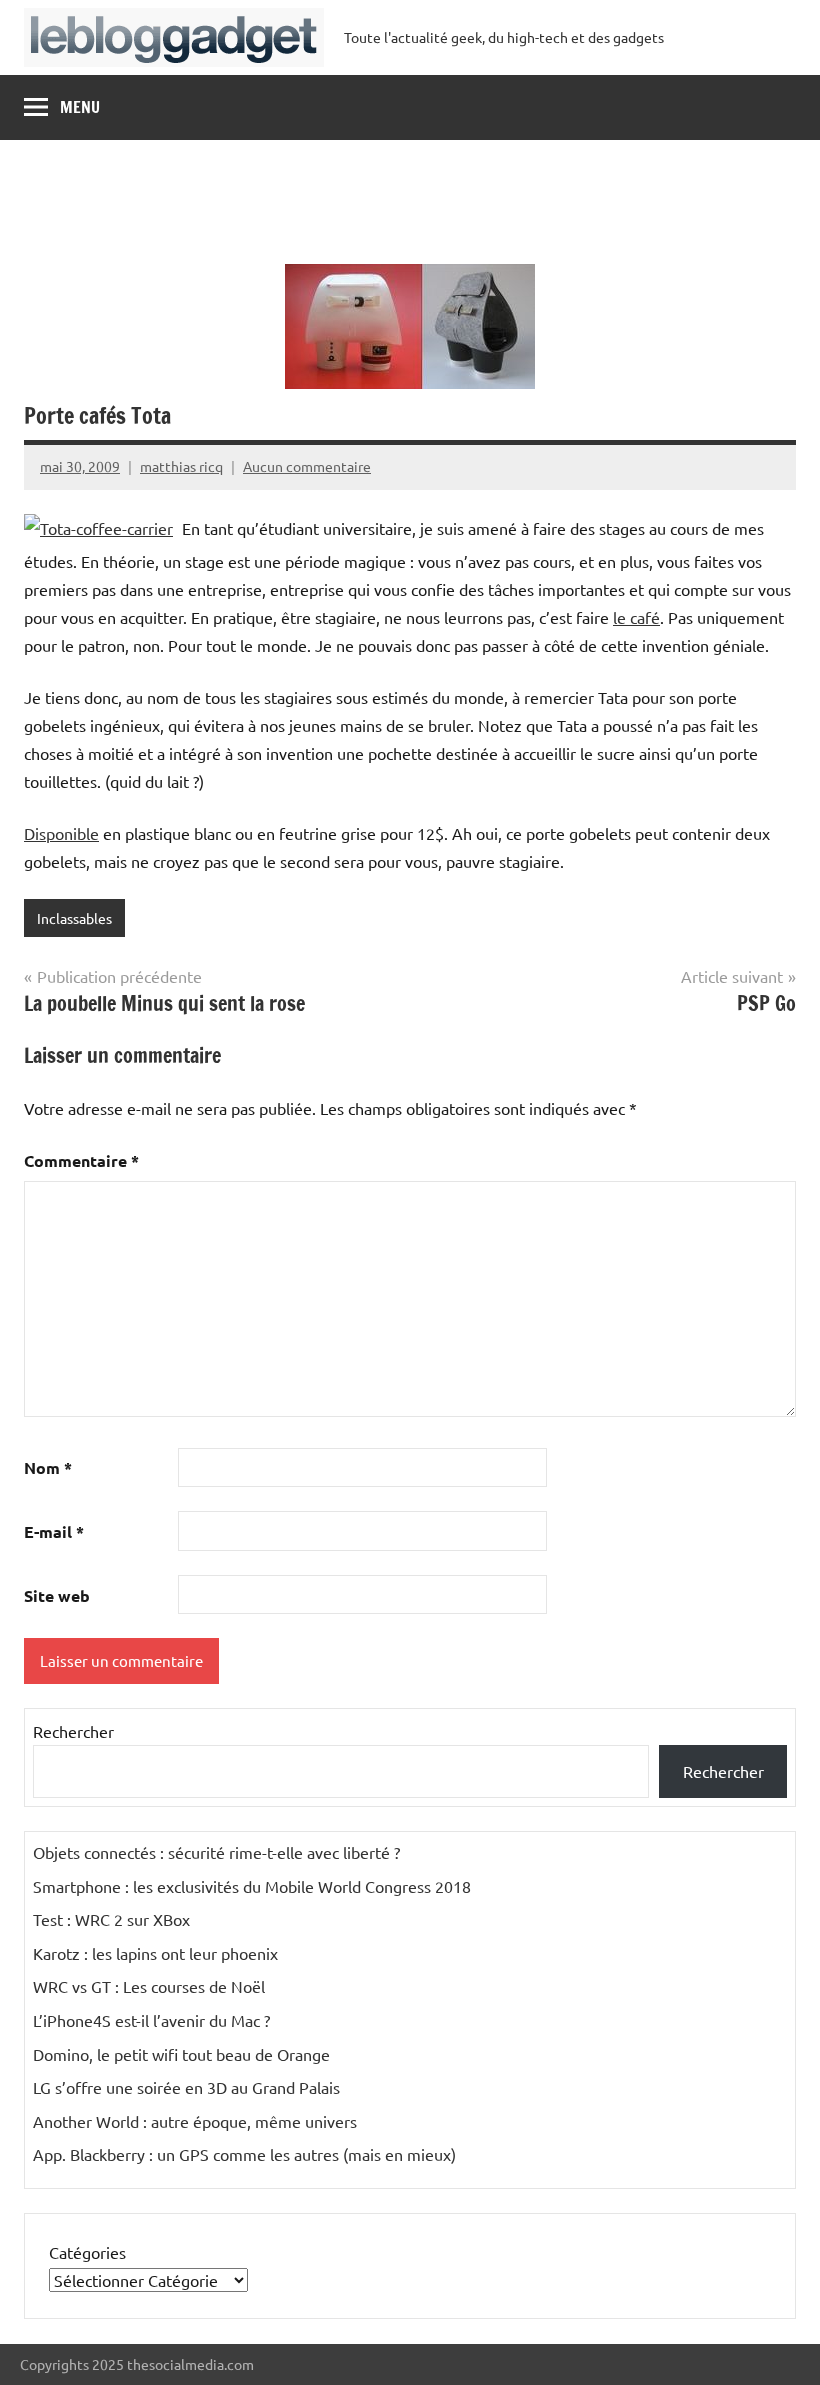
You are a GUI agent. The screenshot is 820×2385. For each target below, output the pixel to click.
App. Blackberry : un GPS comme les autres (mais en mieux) (244, 2154)
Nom (48, 1467)
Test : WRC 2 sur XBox (111, 1919)
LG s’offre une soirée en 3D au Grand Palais (186, 2087)
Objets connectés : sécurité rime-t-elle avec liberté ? (216, 1852)
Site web (57, 1595)
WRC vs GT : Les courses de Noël (149, 1986)
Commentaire (81, 1160)
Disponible (61, 833)
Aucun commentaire (307, 466)
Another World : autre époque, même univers (195, 2121)
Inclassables (74, 918)
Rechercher (73, 1731)
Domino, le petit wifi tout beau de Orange (181, 2054)
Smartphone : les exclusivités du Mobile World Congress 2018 (252, 1886)
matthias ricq (181, 466)
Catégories (87, 2252)
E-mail (54, 1531)
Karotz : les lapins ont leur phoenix (155, 1953)
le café (636, 617)
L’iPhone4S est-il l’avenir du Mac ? (151, 2020)
